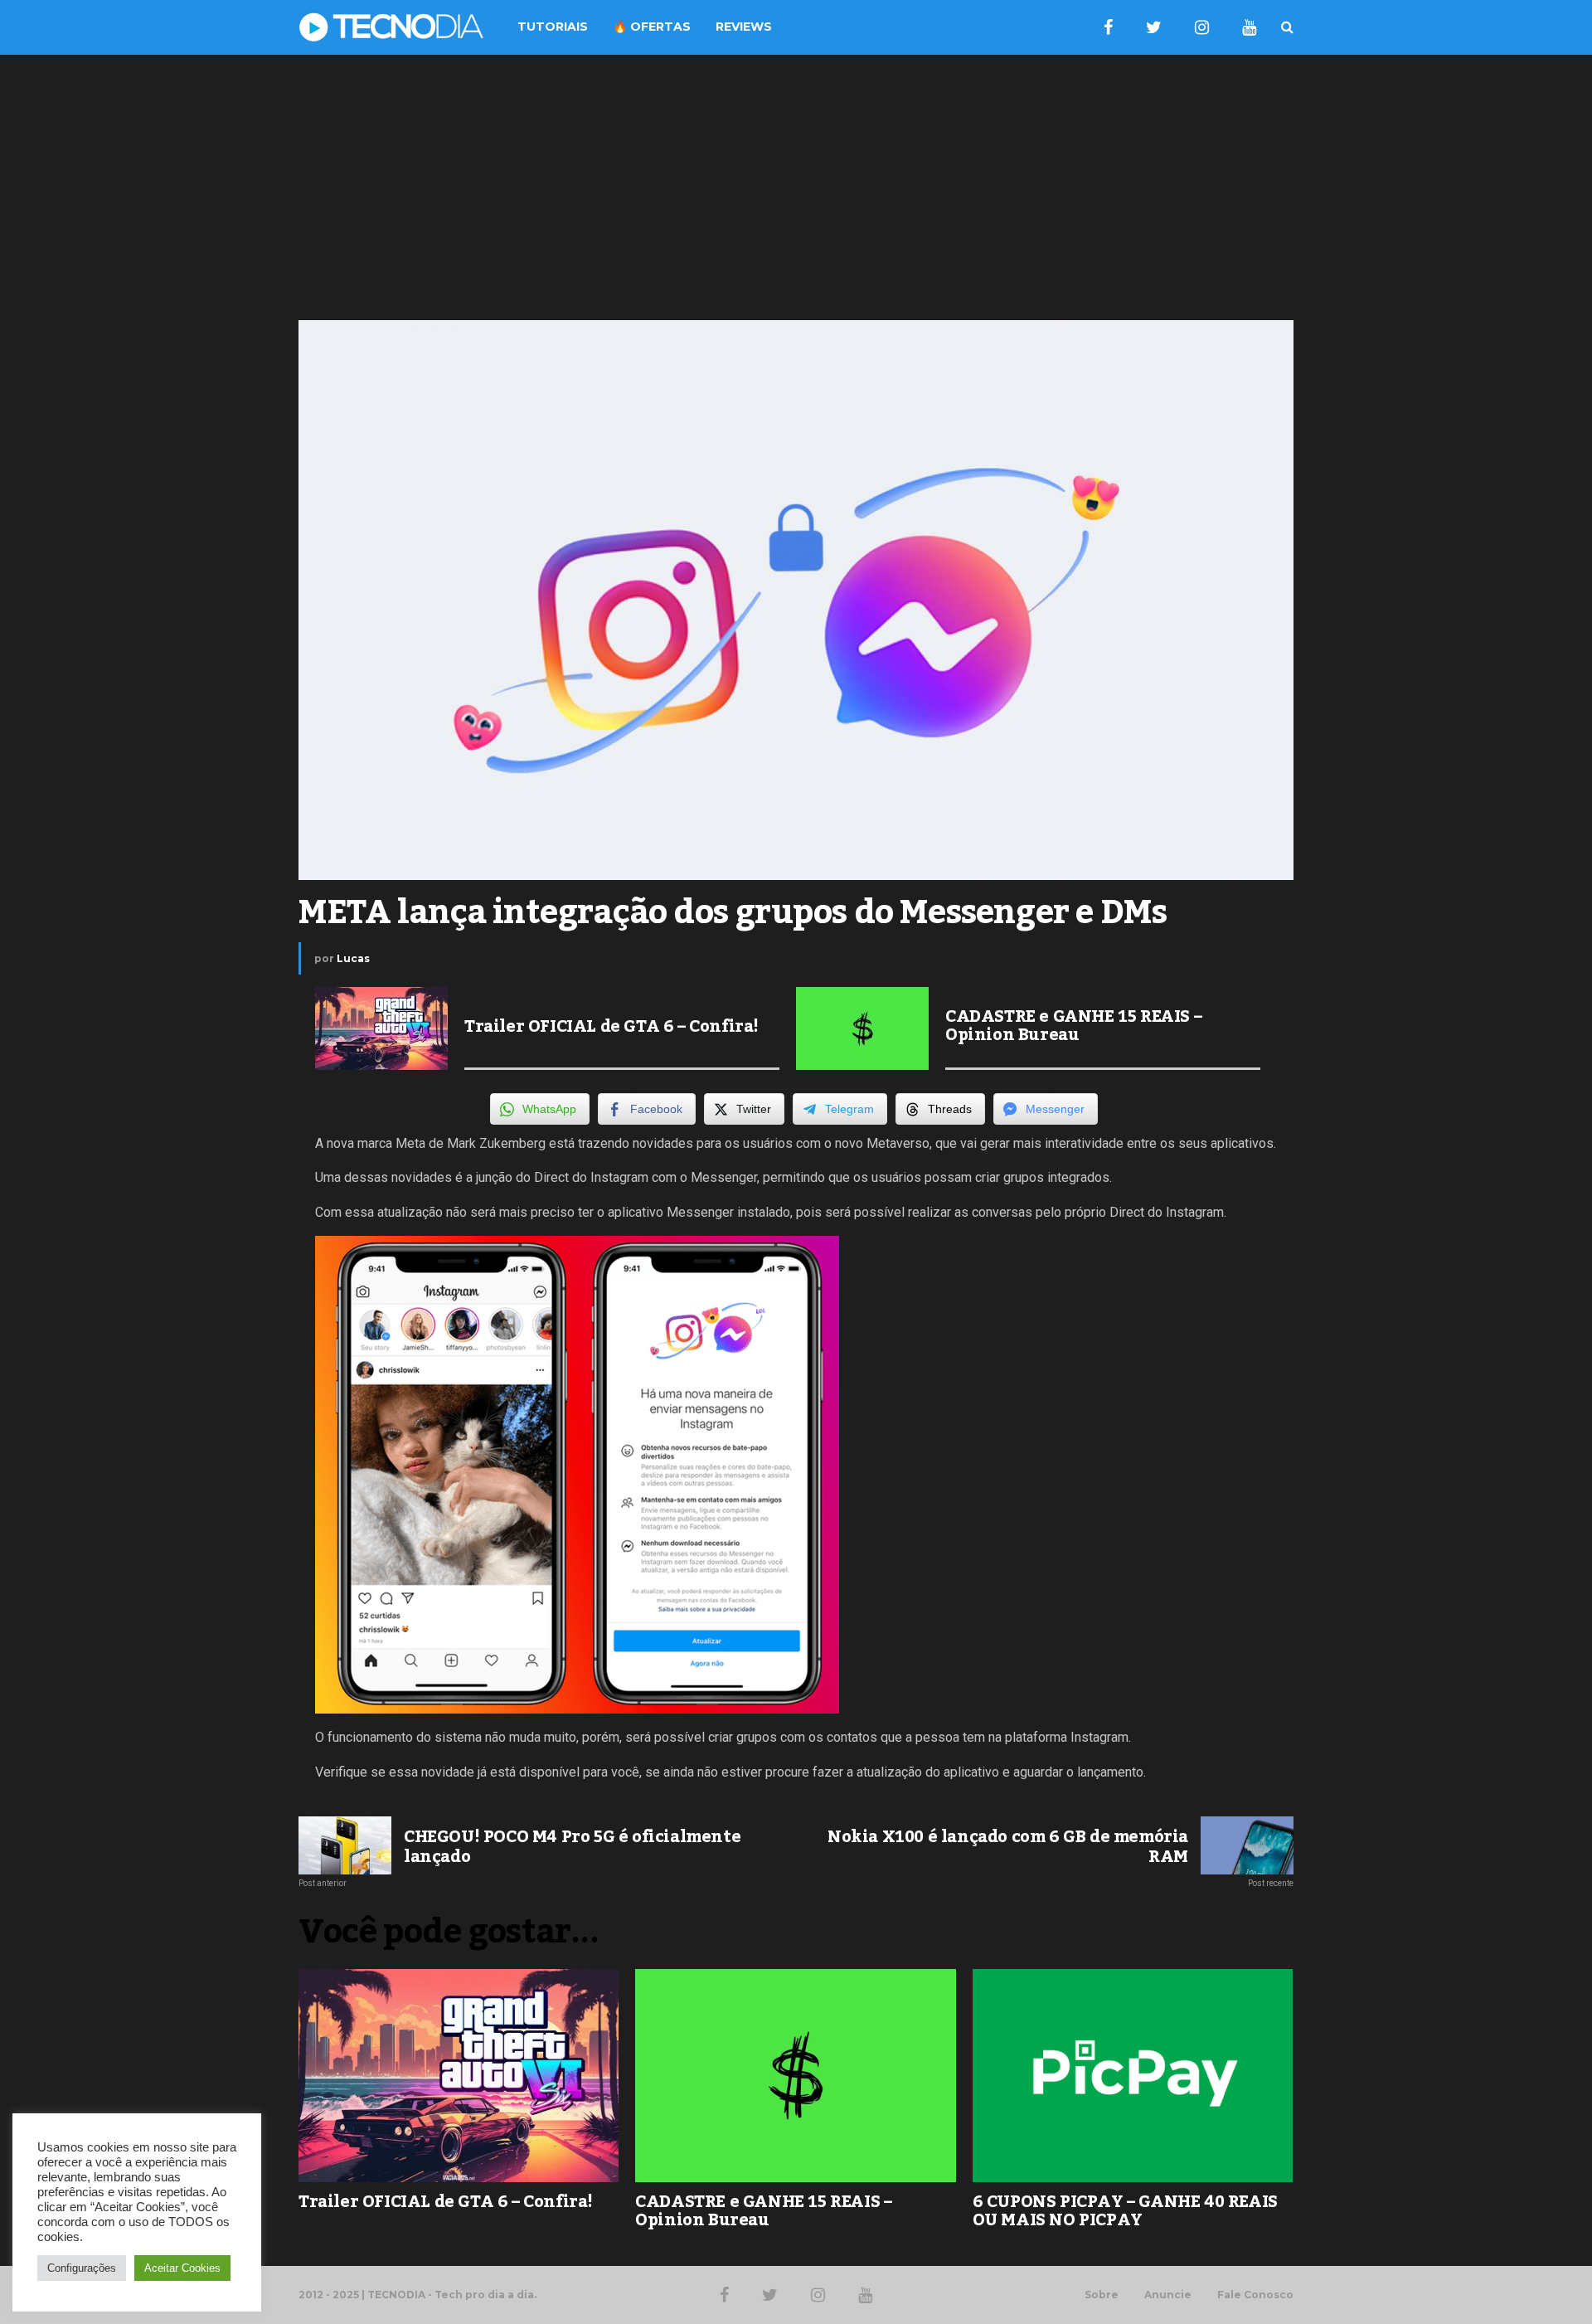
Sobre (1102, 2295)
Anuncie (1168, 2295)
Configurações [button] (82, 2268)
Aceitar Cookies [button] (182, 2268)
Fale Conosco (1255, 2295)
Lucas (353, 958)
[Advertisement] (796, 187)
